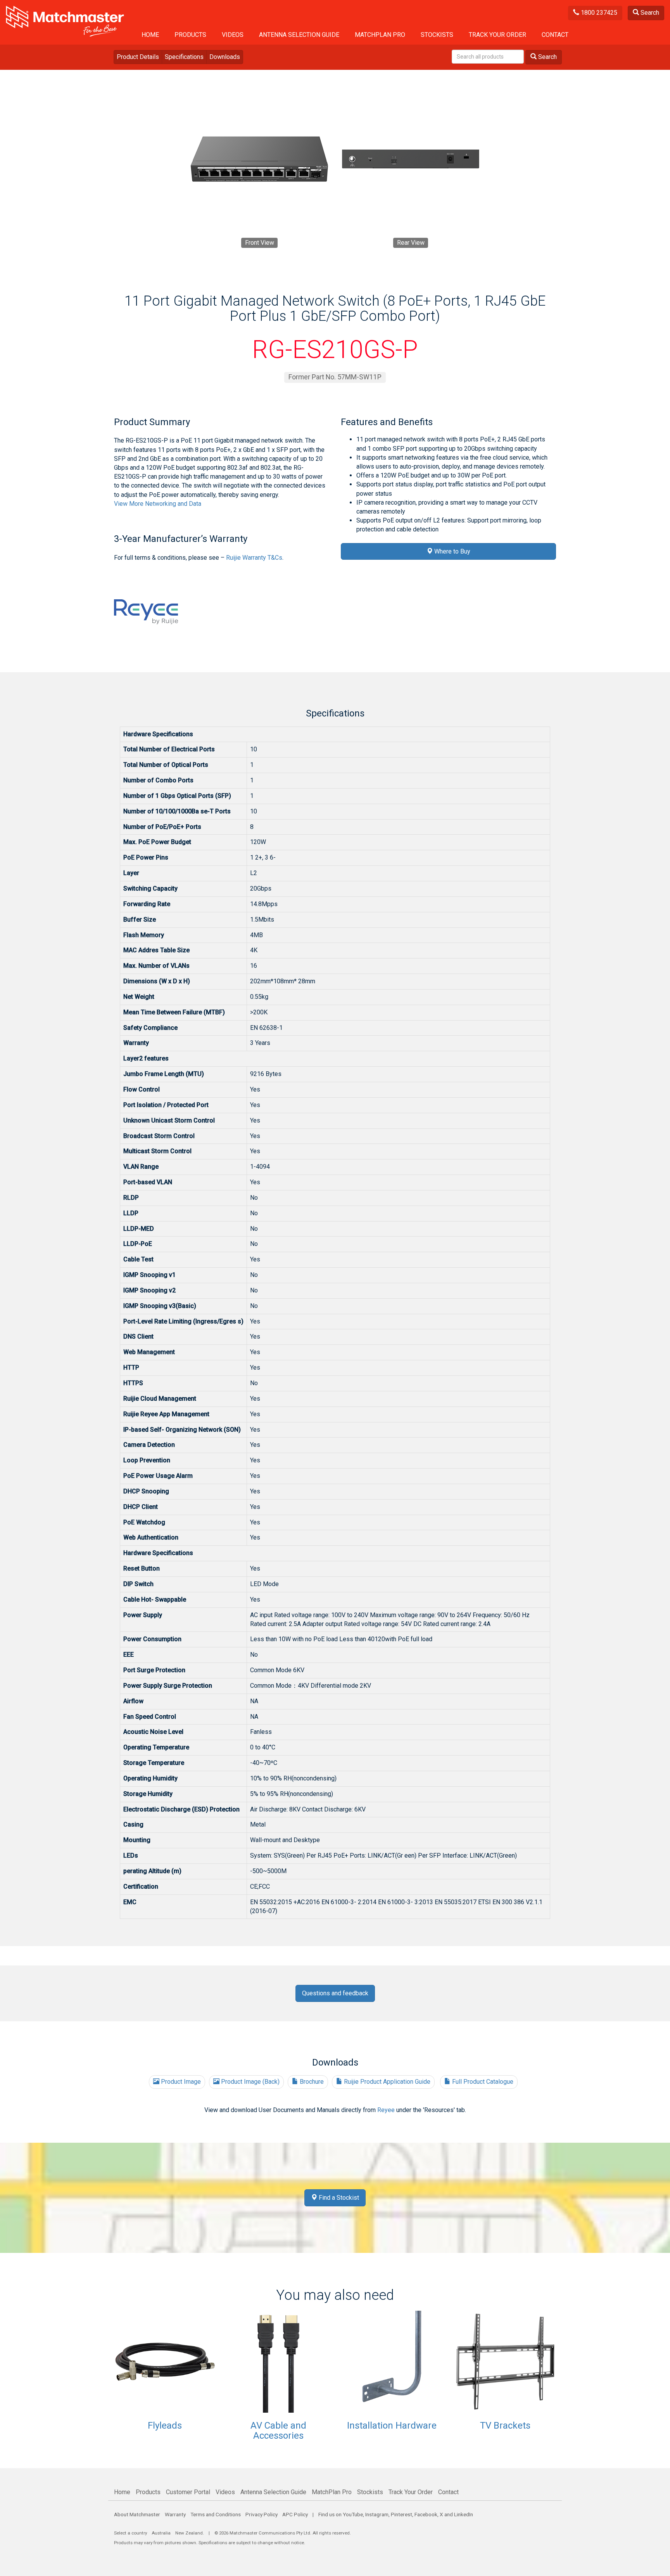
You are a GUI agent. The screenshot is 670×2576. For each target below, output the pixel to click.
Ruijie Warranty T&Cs (254, 558)
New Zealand (189, 2533)
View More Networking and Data (158, 504)
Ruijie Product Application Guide (386, 2082)
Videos (233, 35)
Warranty (175, 2514)
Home (150, 35)
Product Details (138, 57)
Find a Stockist (338, 2198)
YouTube (353, 2514)
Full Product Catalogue (482, 2082)
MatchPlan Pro (380, 35)
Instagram (377, 2514)
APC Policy (295, 2514)
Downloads (225, 57)
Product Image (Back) (250, 2082)
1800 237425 (598, 13)
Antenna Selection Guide (299, 35)
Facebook (426, 2514)
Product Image (180, 2082)
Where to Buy (452, 551)
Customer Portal (188, 2492)
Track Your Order (497, 35)
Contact (555, 35)
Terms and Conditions (216, 2514)
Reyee (386, 2110)
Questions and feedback (335, 1993)
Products (190, 35)
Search (649, 13)
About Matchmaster (137, 2514)
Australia (161, 2533)
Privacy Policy (262, 2514)
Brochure (311, 2082)
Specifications (184, 57)
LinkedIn (464, 2514)
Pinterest (401, 2514)
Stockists (437, 35)
